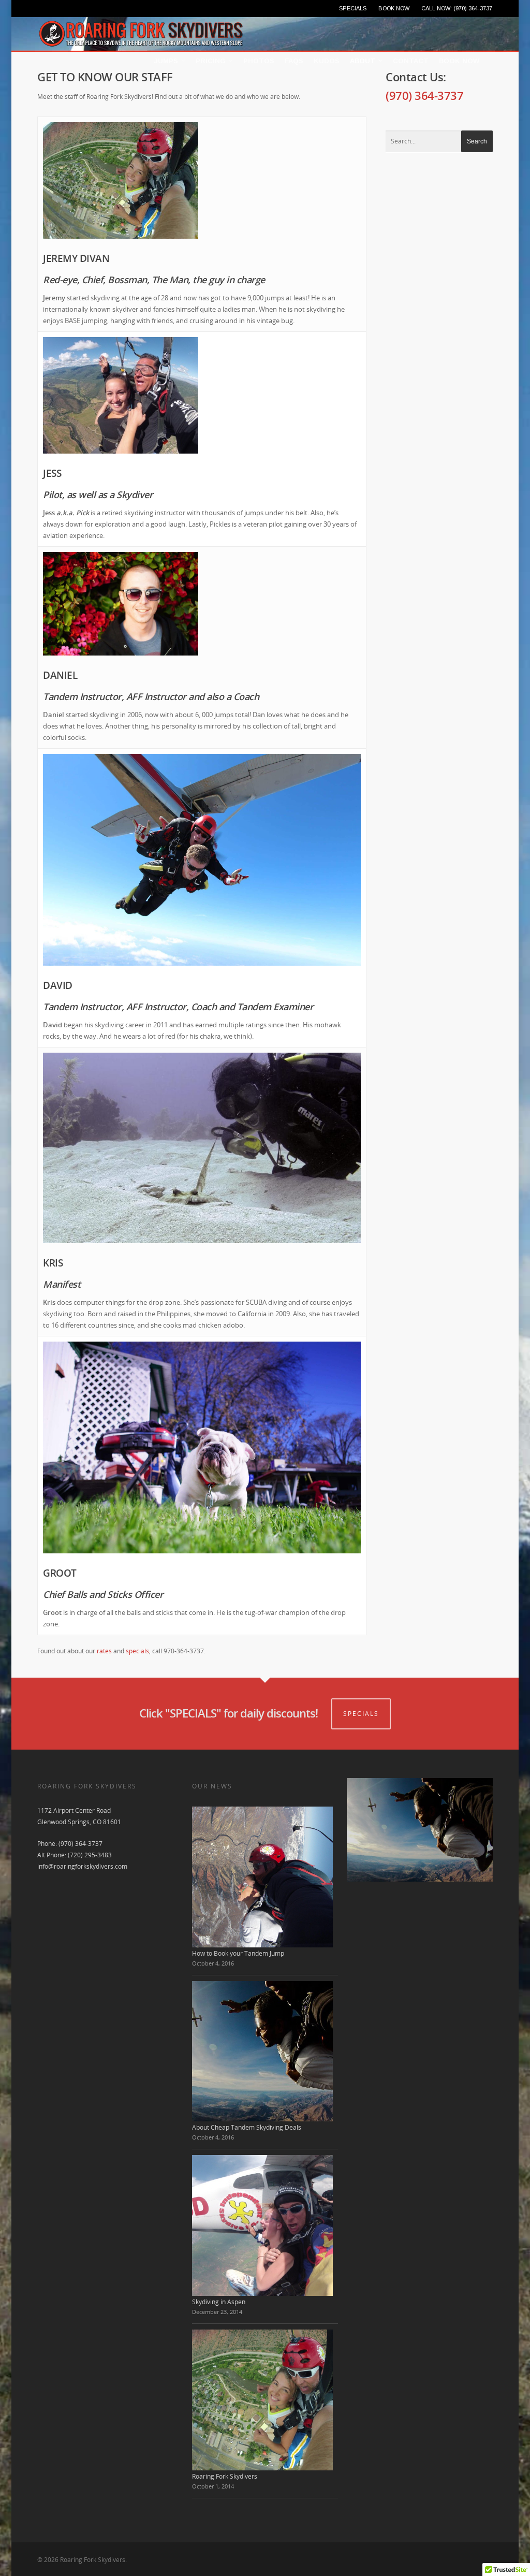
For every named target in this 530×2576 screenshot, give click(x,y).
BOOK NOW (394, 8)
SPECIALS (353, 8)
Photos (259, 61)
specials (137, 1651)
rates (104, 1651)
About (363, 61)
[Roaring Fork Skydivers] (262, 2400)
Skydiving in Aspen (219, 2302)
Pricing (211, 61)
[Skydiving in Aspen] (262, 2225)
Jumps (166, 61)
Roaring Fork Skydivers (225, 2476)
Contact (411, 61)
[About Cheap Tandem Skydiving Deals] (262, 2051)
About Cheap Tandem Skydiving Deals (247, 2127)
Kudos (327, 61)
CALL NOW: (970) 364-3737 (457, 8)
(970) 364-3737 (424, 95)
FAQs (294, 61)
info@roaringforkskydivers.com (82, 1866)
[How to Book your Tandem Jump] (262, 1877)
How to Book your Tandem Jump (238, 1953)
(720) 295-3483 (90, 1855)
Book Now (459, 61)
